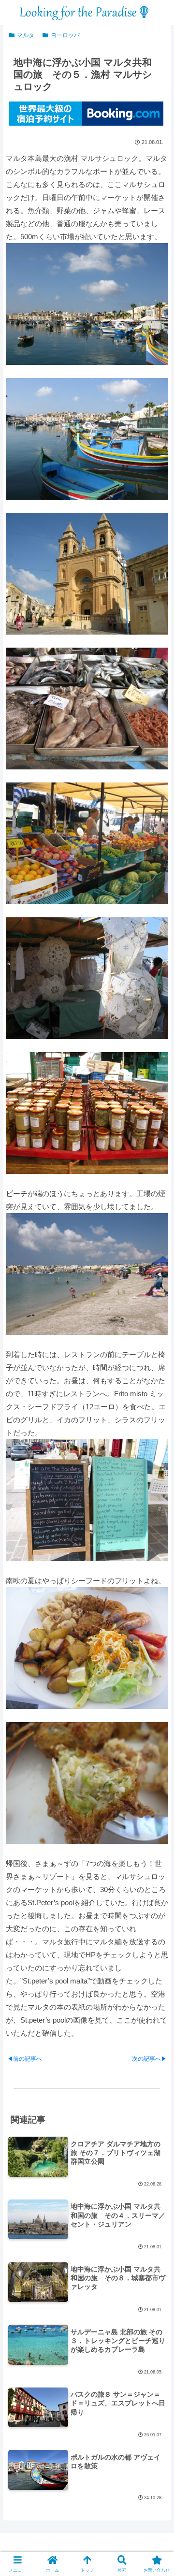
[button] (155, 1678)
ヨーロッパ (65, 35)
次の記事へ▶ (149, 2059)
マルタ (26, 35)
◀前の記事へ (25, 2059)
